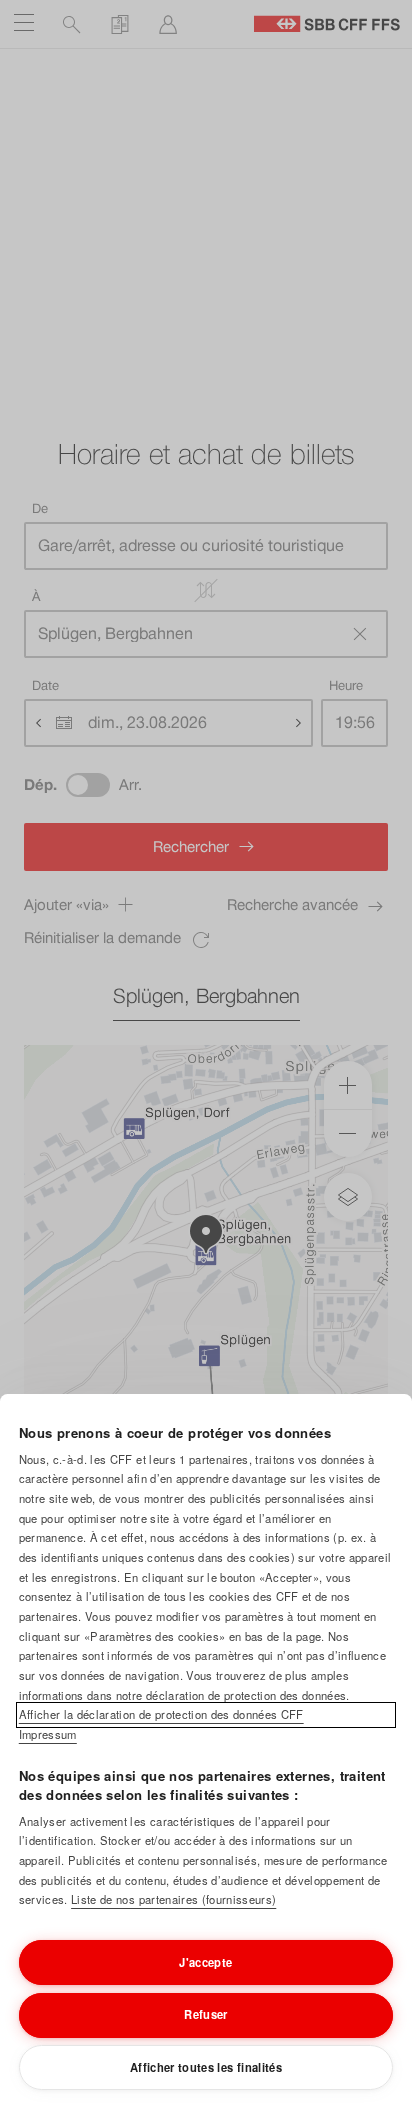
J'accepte (205, 1962)
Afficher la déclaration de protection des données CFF (161, 1714)
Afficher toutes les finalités (206, 2067)
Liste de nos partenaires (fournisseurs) (173, 1899)
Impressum (48, 1734)
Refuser (205, 2014)
